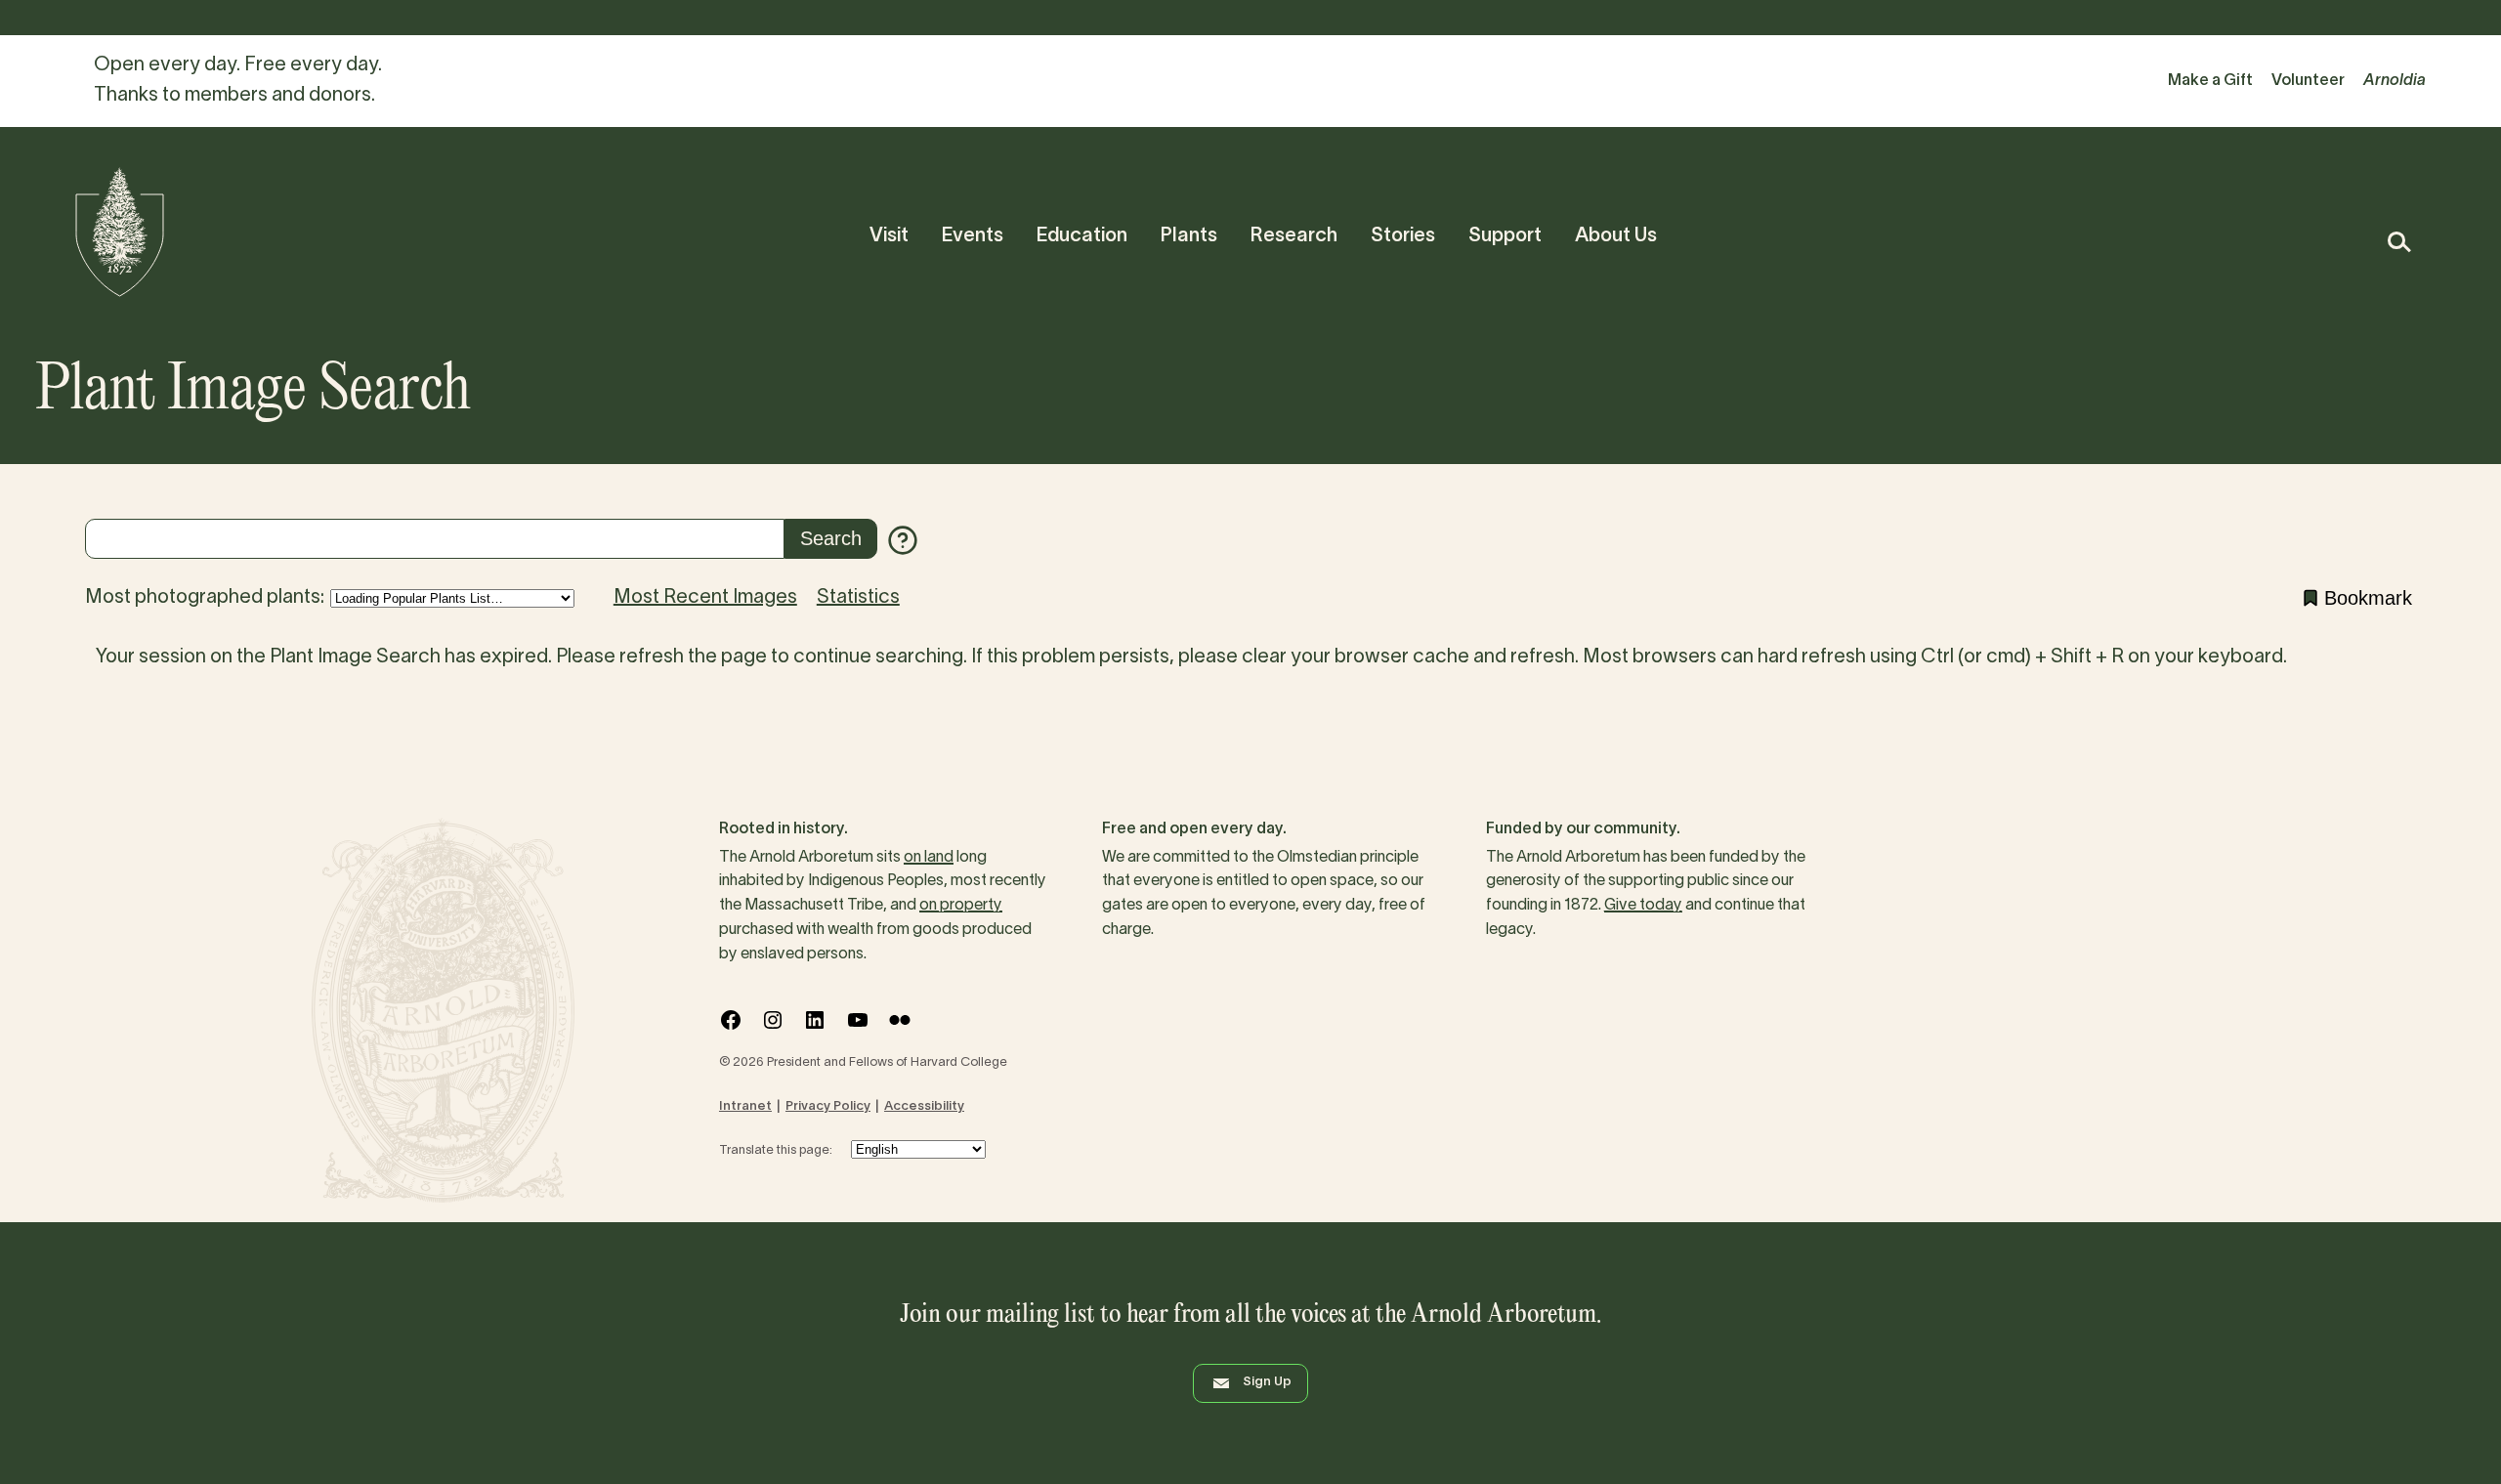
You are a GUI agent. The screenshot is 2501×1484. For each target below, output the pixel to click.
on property (961, 906)
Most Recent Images (705, 598)
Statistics (858, 598)
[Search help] (903, 540)
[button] (2398, 242)
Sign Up (1267, 1382)
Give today (1643, 906)
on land (929, 858)
